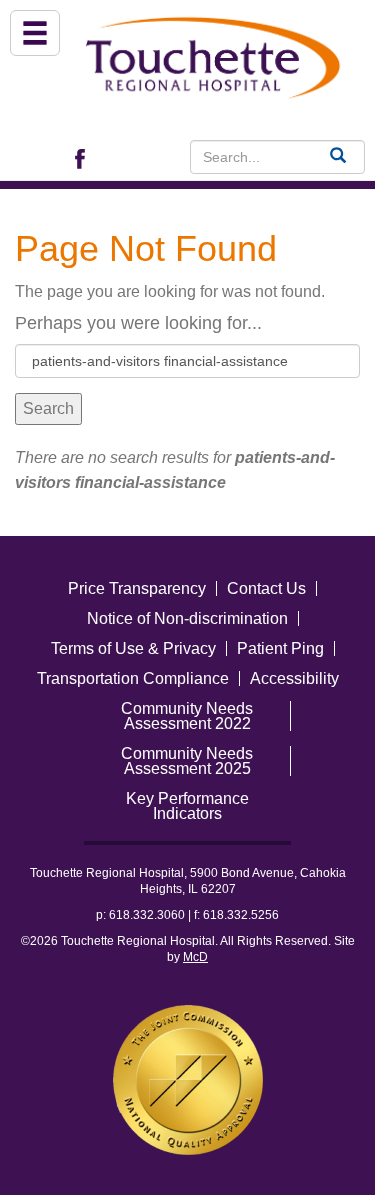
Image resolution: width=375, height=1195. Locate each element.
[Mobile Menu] (35, 33)
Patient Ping (280, 648)
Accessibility (294, 678)
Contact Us (266, 588)
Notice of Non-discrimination (187, 618)
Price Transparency (137, 588)
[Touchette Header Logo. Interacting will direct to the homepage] (214, 54)
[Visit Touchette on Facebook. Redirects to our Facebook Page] (85, 157)
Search (48, 408)
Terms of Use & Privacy (133, 648)
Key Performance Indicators (187, 806)
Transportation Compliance (133, 678)
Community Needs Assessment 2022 (187, 716)
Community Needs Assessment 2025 (187, 761)
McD (195, 957)
